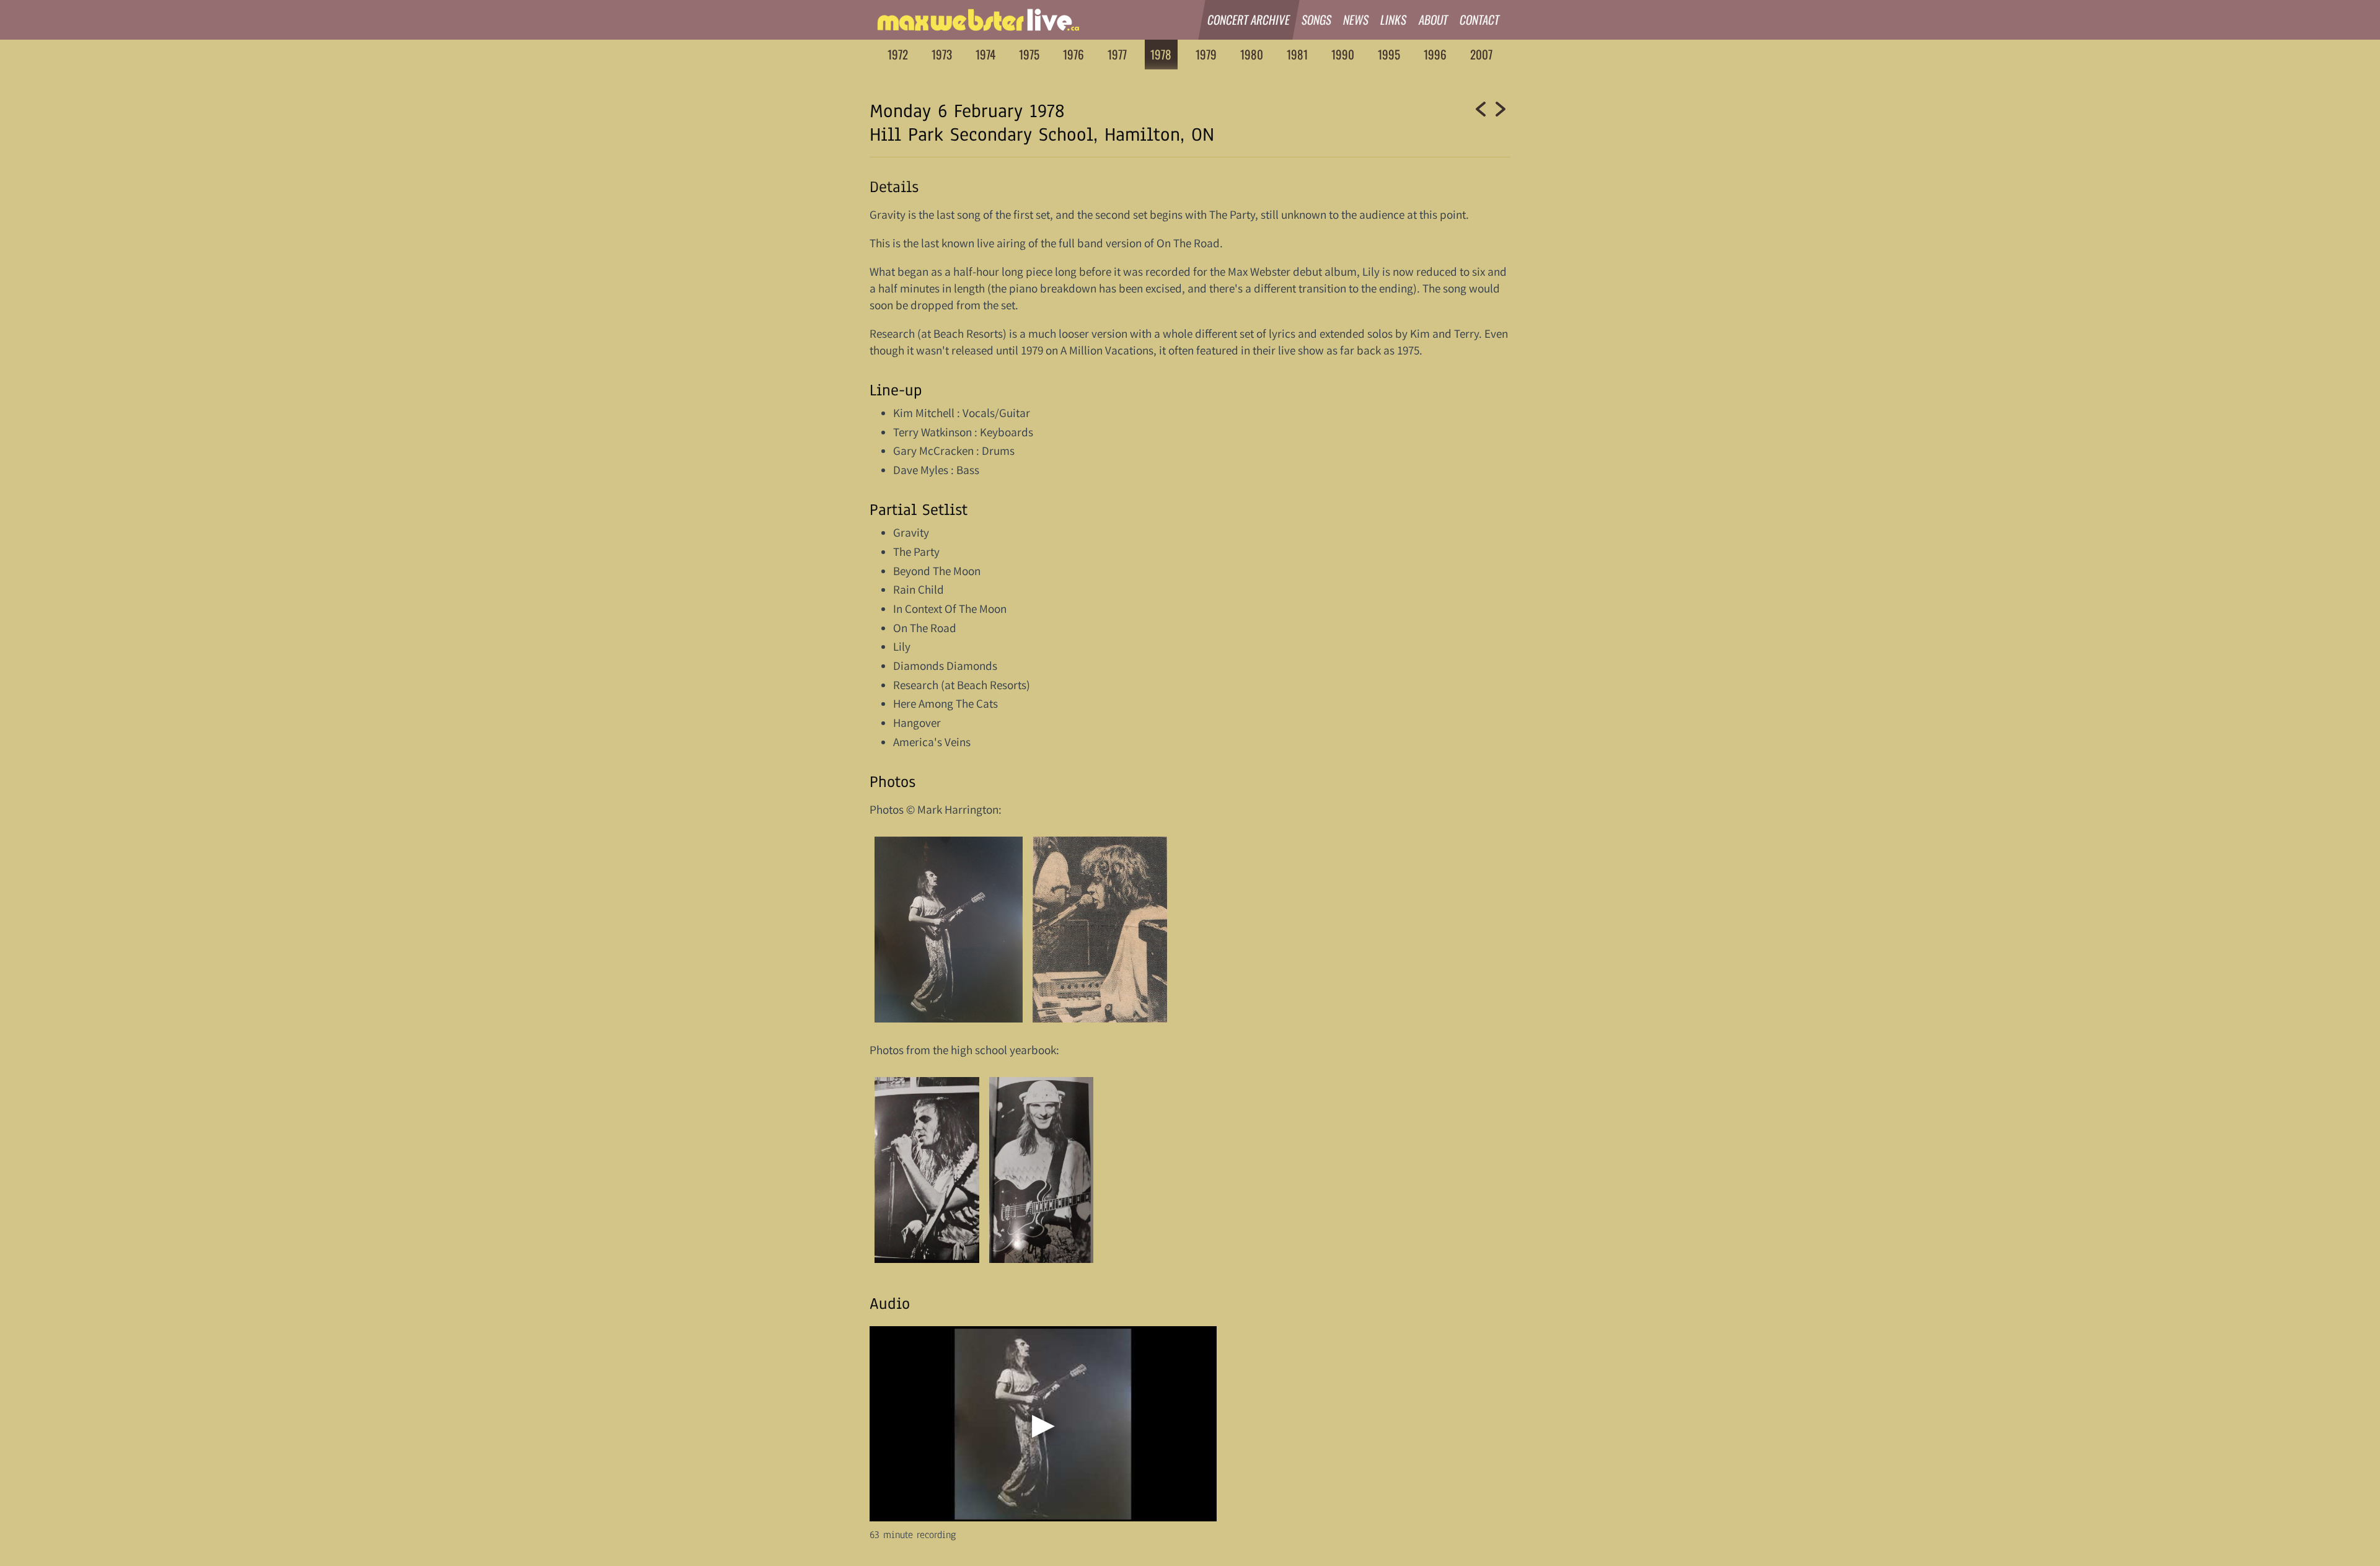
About (1434, 20)
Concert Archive (1249, 20)
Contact (1480, 20)
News (1356, 20)
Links (1394, 20)
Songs (1317, 20)
